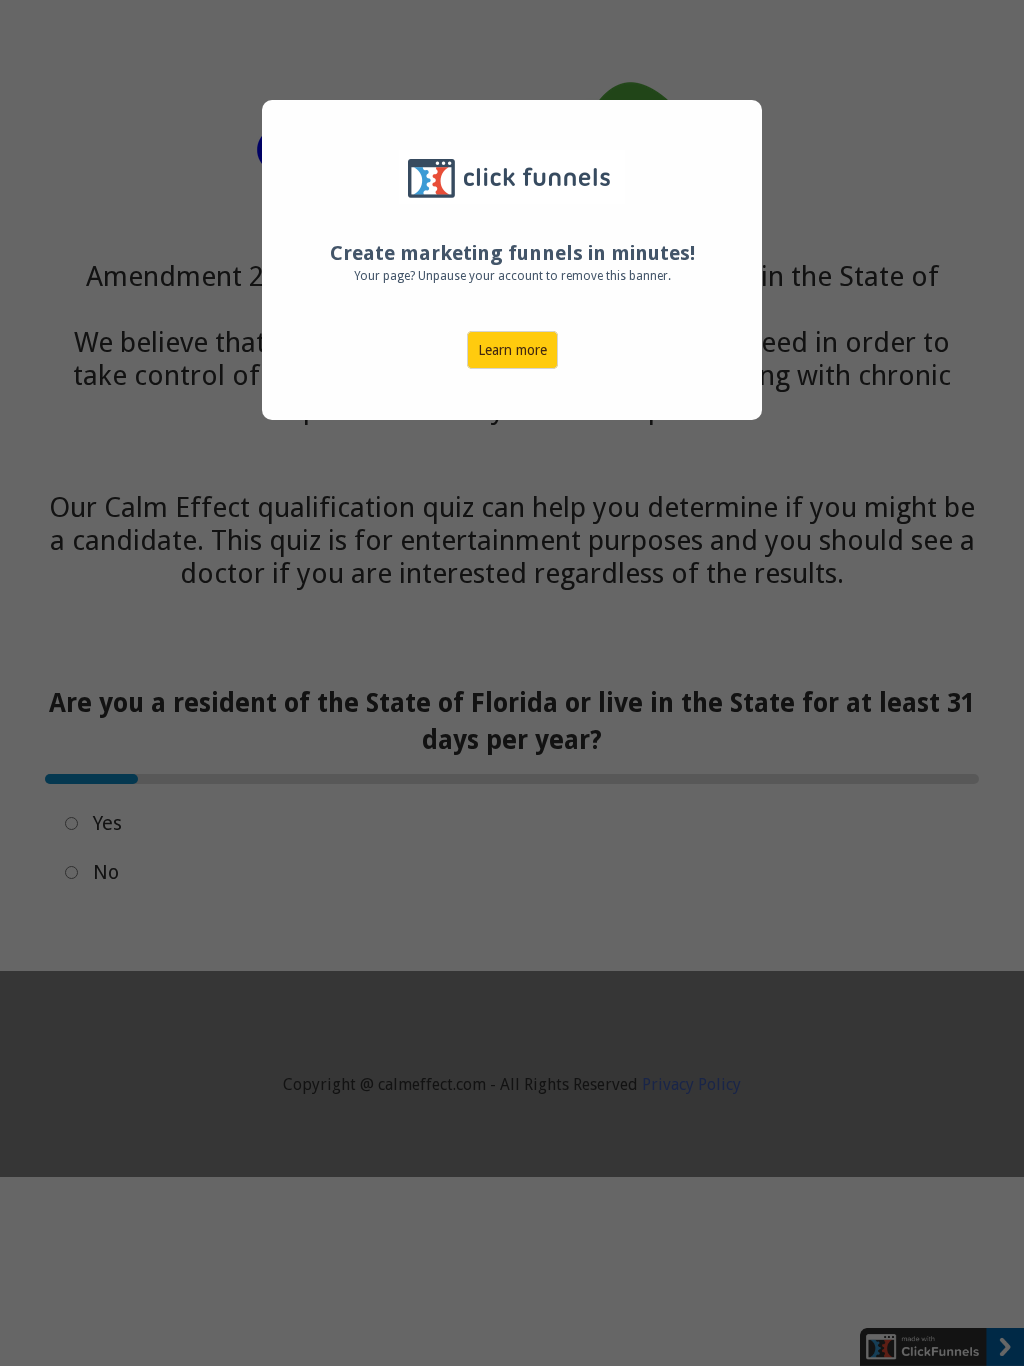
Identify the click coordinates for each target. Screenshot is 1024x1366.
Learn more (512, 350)
